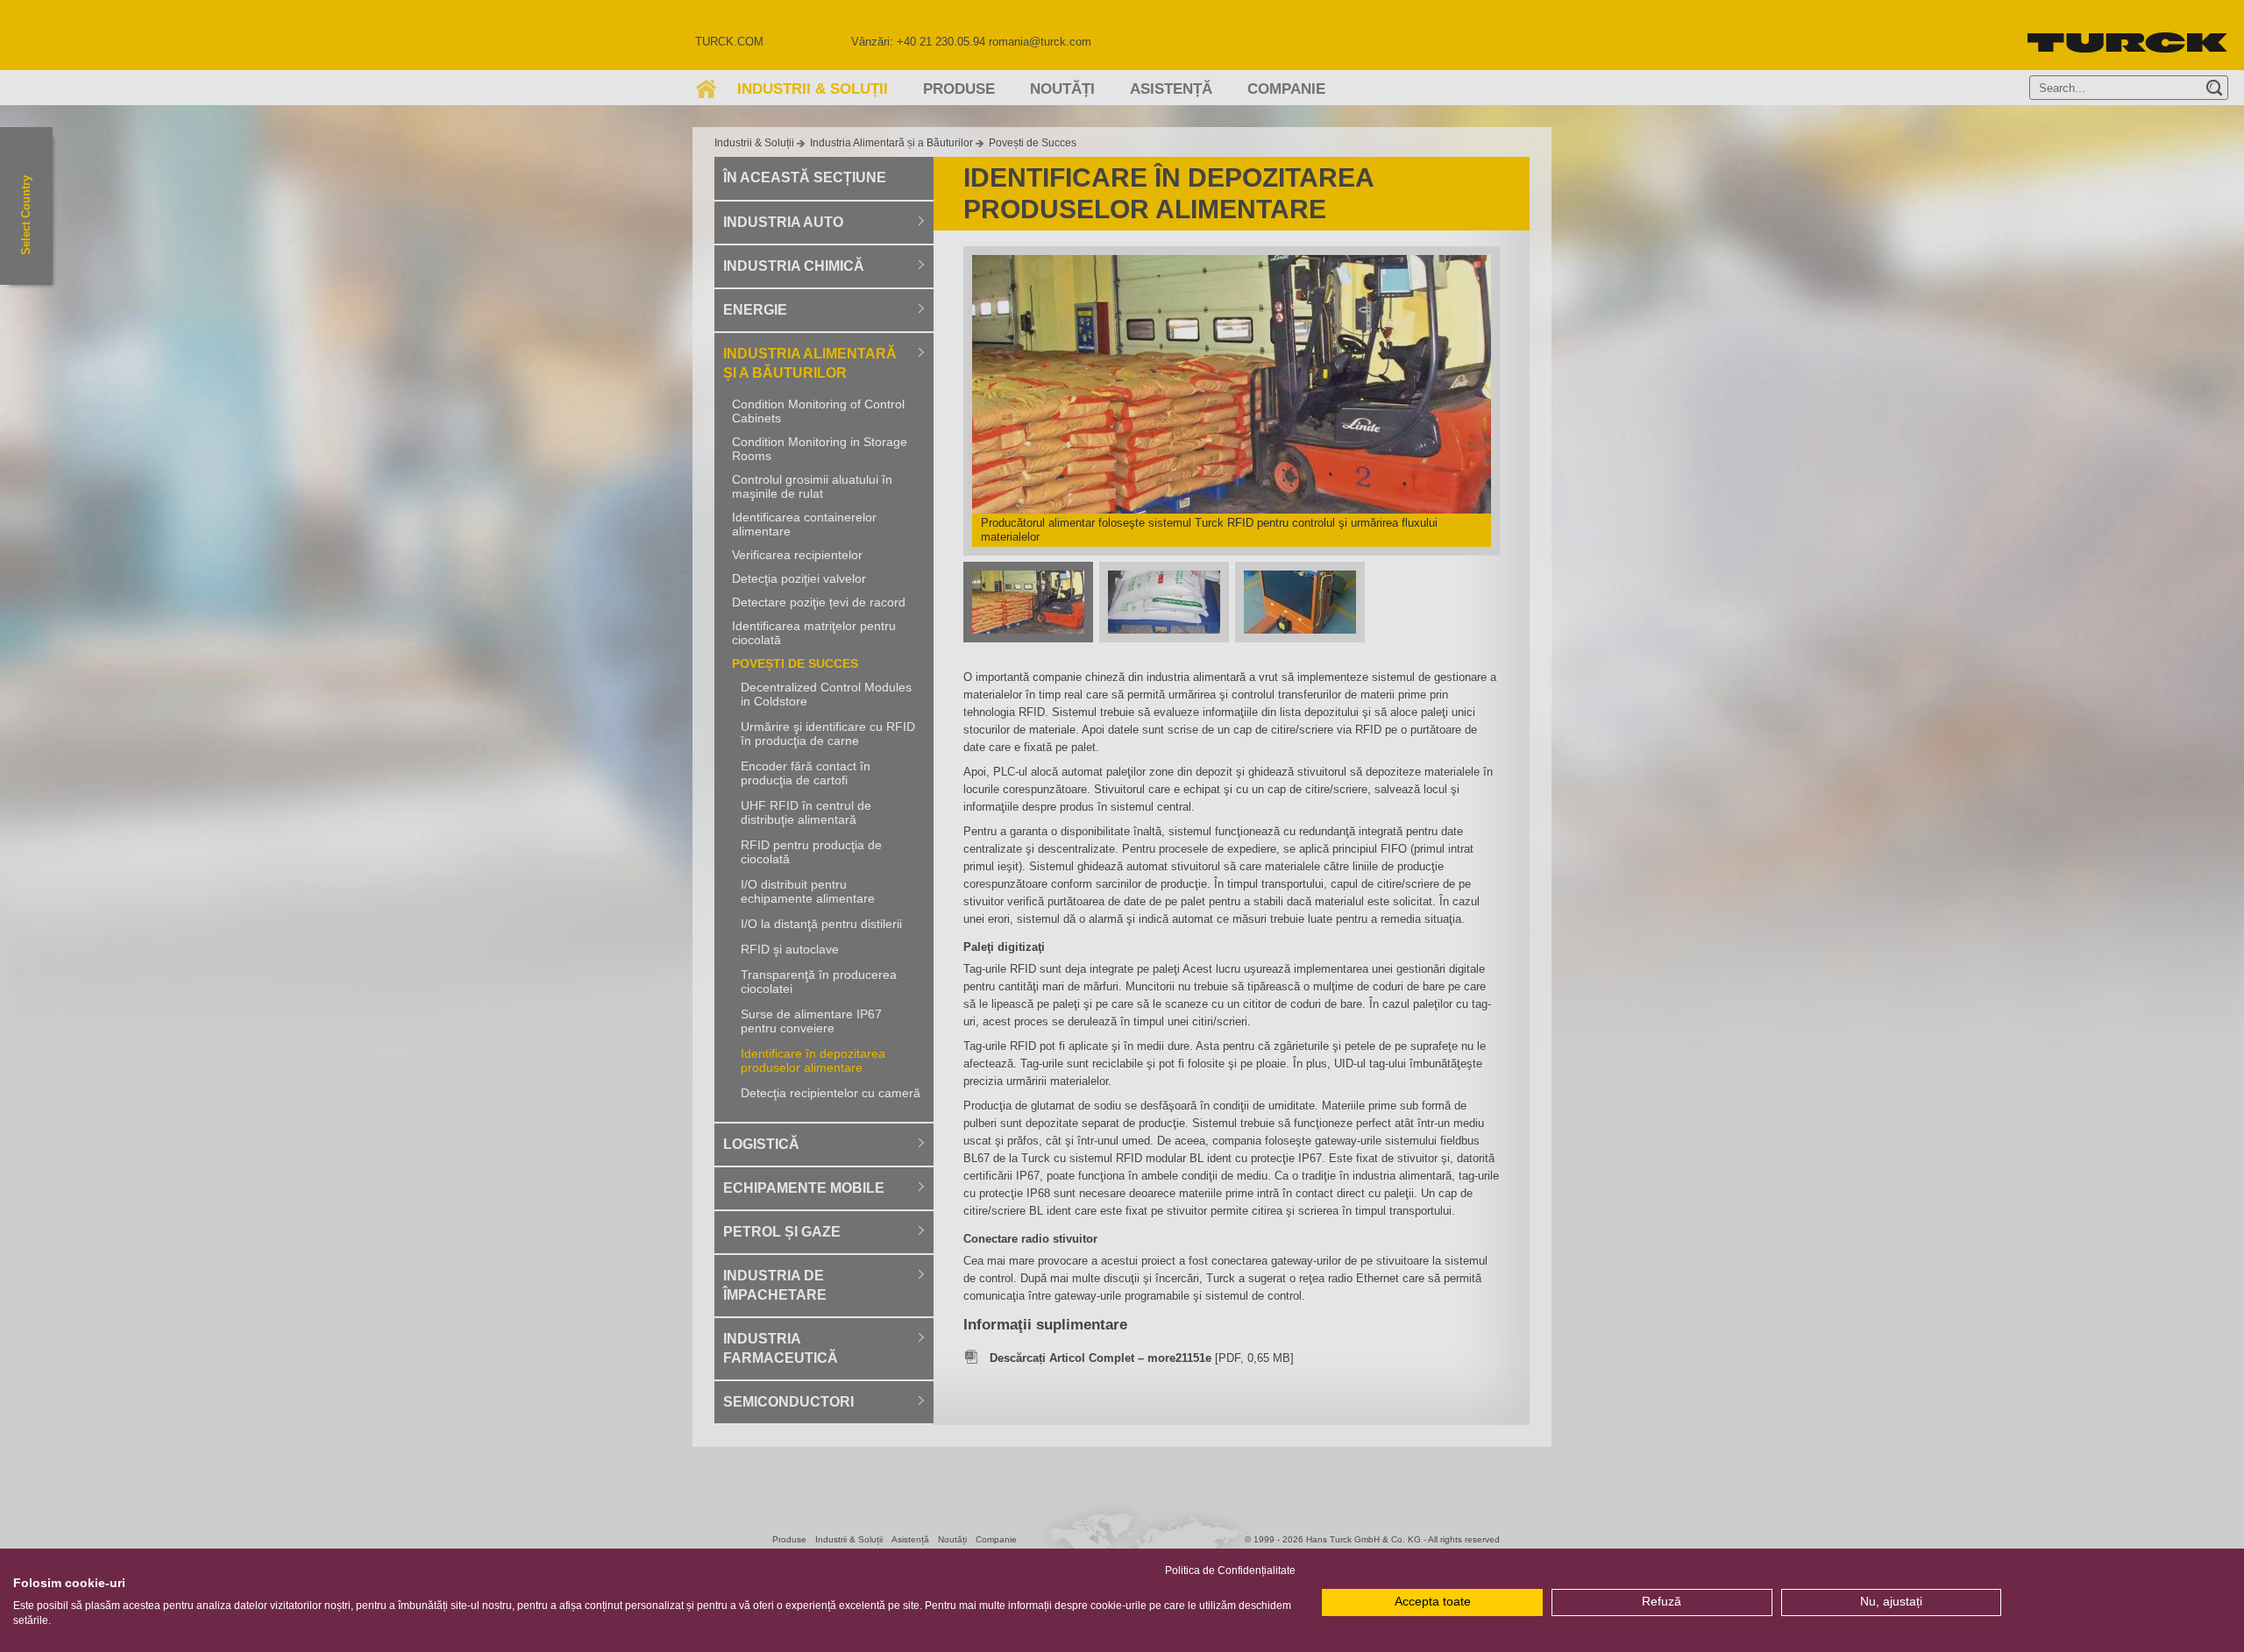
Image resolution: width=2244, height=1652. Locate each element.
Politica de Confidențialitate (1230, 1570)
